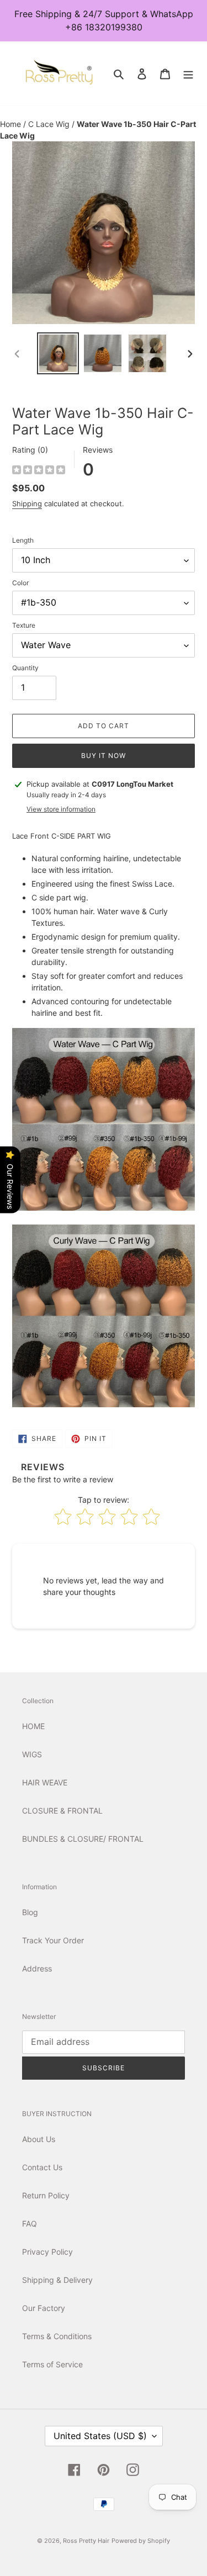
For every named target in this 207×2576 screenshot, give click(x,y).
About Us (39, 2139)
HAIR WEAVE (45, 1782)
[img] (39, 471)
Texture (24, 625)
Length (23, 540)
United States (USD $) (100, 2436)
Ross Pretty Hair (86, 2541)
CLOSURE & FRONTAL (62, 1811)
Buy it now (104, 756)
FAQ (30, 2223)
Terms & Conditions (57, 2336)
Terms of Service (52, 2364)
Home (12, 124)
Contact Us (42, 2167)
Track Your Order (53, 1940)
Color (20, 583)
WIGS (32, 1754)
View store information (61, 809)
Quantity (25, 668)
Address (37, 1968)
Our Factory (44, 2308)
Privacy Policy (47, 2252)
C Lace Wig (50, 124)
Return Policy (46, 2195)
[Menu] (188, 73)
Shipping (27, 503)
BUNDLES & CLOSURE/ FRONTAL (83, 1839)
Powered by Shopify (141, 2541)
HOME (33, 1726)
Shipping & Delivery (57, 2280)
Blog (30, 1912)
